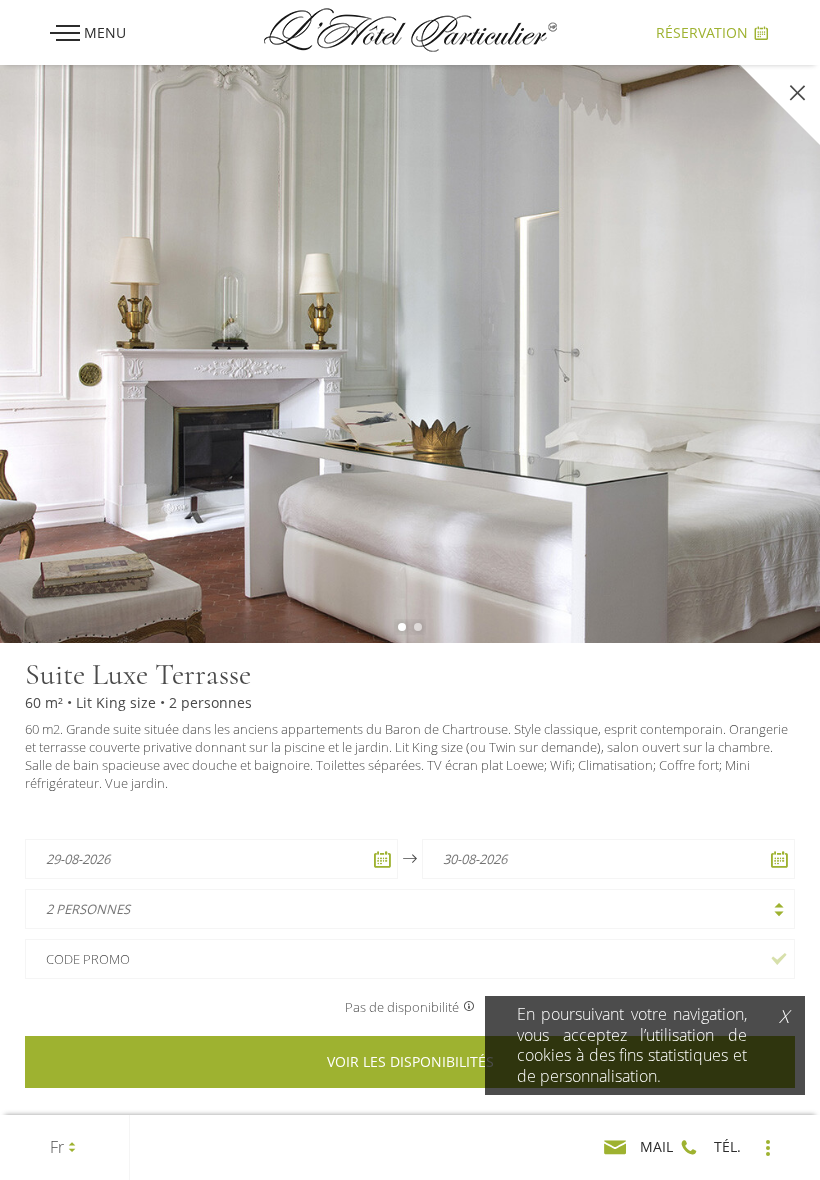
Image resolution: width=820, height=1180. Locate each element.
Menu (103, 32)
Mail (654, 1146)
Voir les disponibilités (410, 1061)
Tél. (725, 1146)
